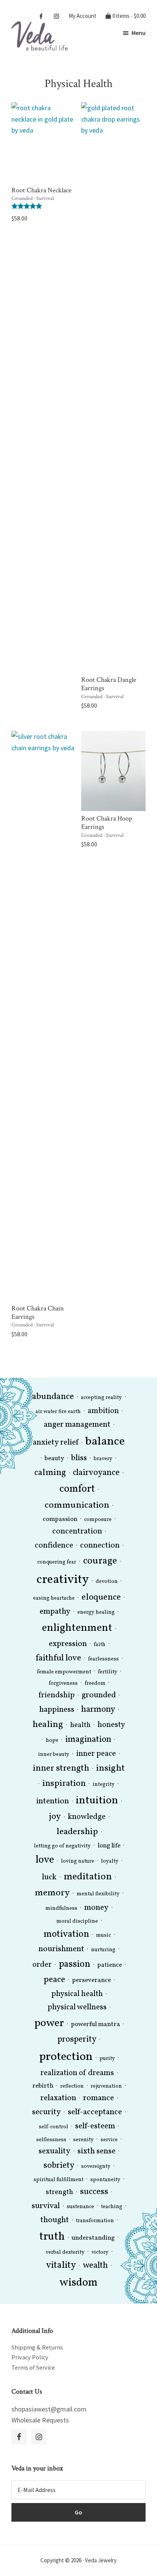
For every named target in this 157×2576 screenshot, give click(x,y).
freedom (95, 1683)
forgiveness (63, 1683)
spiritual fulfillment (58, 2180)
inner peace (96, 1754)
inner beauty (54, 1755)
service (109, 2140)
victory (100, 2252)
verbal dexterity (65, 2252)
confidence (54, 1545)
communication (77, 1505)
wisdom (78, 2283)
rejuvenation (106, 2086)
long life (109, 1846)
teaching (112, 2207)
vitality (61, 2265)
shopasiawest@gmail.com (49, 2409)
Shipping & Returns (37, 2347)
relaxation (58, 2098)
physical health (77, 1994)
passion (74, 1964)
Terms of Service (33, 2367)
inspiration (64, 1784)
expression (68, 1644)
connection (100, 1545)
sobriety (59, 2166)
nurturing (103, 1950)
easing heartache (54, 1598)
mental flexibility (98, 1894)
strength (59, 2192)
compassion (60, 1519)
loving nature (78, 1861)
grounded (99, 1695)
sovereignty (96, 2166)
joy (55, 1817)
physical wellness (77, 2007)
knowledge (87, 1817)
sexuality (54, 2151)
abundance (53, 1397)
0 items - (128, 15)
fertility (108, 1672)
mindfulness (61, 1908)
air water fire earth (58, 1412)
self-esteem (95, 2126)
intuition (97, 1801)
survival (46, 2206)
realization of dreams (77, 2073)
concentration (77, 1531)
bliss (79, 1458)
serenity (83, 2140)
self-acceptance (95, 2112)
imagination (88, 1740)
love (45, 1860)
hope (52, 1740)
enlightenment (77, 1628)
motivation (66, 1934)
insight (110, 1768)
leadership (77, 1832)
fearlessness (103, 1659)
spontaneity (105, 2180)
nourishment (61, 1949)
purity (107, 2059)
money (96, 1908)
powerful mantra (95, 2024)
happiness (57, 1710)
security (46, 2112)
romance (99, 2098)
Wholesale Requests (40, 2420)
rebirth (43, 2086)
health (80, 1725)
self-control (54, 2127)
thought (55, 2220)
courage (100, 1561)
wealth (95, 2266)
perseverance (91, 1980)
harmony (98, 1710)
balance (105, 1442)
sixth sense (96, 2151)
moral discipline (77, 1921)
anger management (77, 1425)
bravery (103, 1459)
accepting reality (101, 1398)
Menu (139, 33)
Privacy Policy (30, 2357)
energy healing (96, 1612)
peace (54, 1980)
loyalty (110, 1861)
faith (100, 1645)
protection (66, 2057)
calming (50, 1473)
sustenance (80, 2207)
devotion (107, 1582)
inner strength (61, 1768)
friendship (57, 1695)
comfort (77, 1489)
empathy (55, 1612)
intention (53, 1801)
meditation (88, 1877)
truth (52, 2237)
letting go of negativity (62, 1846)
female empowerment (64, 1672)
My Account (83, 15)
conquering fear (57, 1562)
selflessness (51, 2140)
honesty (111, 1725)
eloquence (101, 1597)
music (103, 1935)
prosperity (77, 2040)
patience (110, 1965)
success (94, 2192)
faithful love (58, 1658)
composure (98, 1520)
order (42, 1965)
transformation (95, 2221)
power (49, 2023)
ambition (103, 1411)
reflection (72, 2086)
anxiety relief (55, 1442)
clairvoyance (96, 1473)
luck (49, 1877)
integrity (104, 1785)
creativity (63, 1580)
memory (52, 1893)
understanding (93, 2238)
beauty (54, 1458)
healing (48, 1725)
